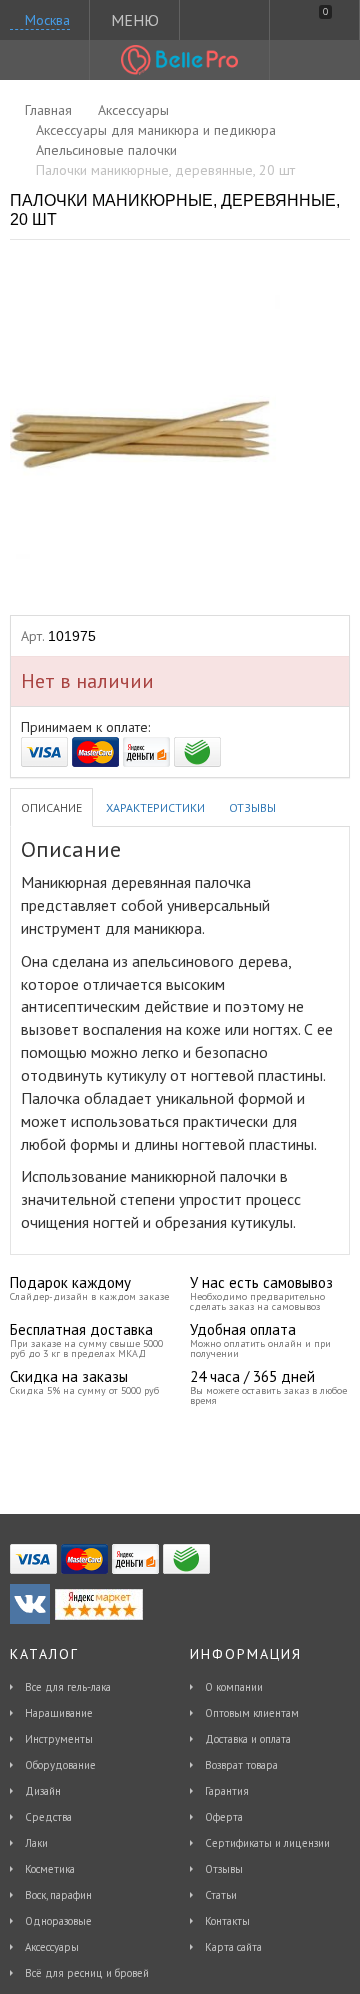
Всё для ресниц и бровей (87, 1973)
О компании (234, 1687)
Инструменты (59, 1739)
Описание (51, 807)
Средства (48, 1817)
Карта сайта (233, 1947)
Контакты (227, 1921)
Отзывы (252, 807)
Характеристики (155, 807)
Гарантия (227, 1791)
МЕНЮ (135, 20)
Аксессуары (52, 1947)
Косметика (50, 1869)
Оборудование (60, 1765)
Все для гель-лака (68, 1687)
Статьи (221, 1895)
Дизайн (43, 1791)
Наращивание (59, 1713)
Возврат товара (241, 1765)
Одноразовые (58, 1921)
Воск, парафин (58, 1895)
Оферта (224, 1817)
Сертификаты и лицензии (267, 1843)
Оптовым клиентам (252, 1713)
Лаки (36, 1843)
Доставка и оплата (248, 1739)
